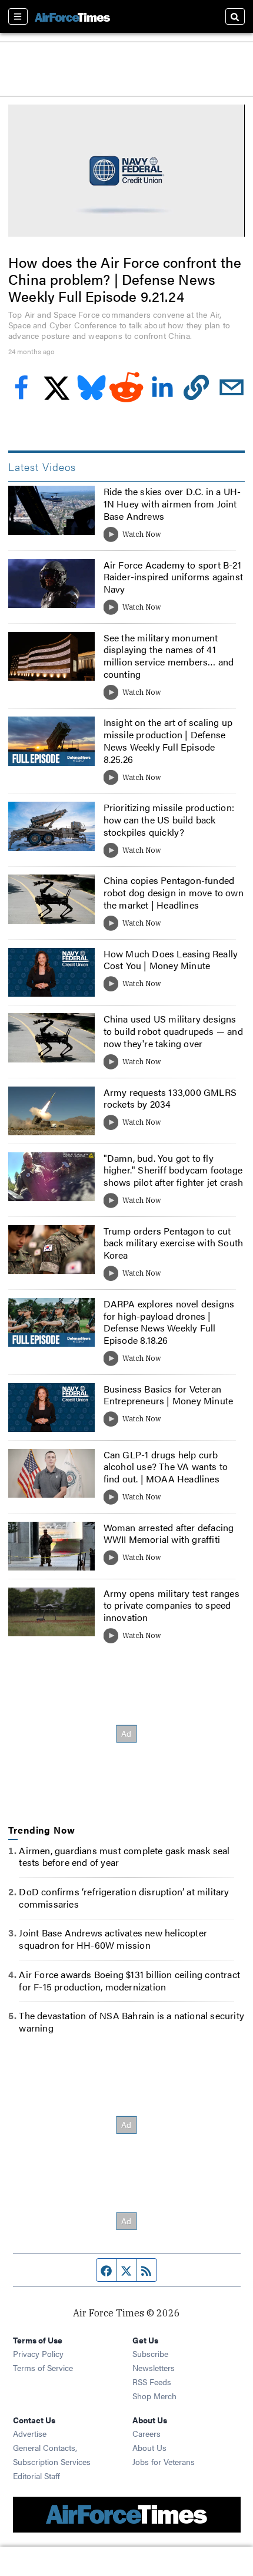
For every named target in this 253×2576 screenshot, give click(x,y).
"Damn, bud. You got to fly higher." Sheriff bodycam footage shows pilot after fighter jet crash (174, 1170)
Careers (147, 2433)
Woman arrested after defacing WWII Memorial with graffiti (169, 1534)
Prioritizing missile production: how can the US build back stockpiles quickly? (169, 820)
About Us (149, 2447)
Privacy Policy (38, 2353)
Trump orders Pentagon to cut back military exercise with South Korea (174, 1243)
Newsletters (154, 2368)
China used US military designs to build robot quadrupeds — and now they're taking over (173, 1031)
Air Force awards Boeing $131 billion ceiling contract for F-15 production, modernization (129, 1980)
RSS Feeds (152, 2382)
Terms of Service (43, 2368)
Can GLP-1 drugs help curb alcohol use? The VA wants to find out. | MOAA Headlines (166, 1467)
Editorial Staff (36, 2476)
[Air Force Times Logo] (72, 16)
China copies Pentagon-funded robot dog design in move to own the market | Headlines (174, 892)
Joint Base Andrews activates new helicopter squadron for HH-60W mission (113, 1939)
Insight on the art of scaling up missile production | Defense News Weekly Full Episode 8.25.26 (168, 740)
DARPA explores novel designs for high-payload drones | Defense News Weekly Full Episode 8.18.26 (169, 1322)
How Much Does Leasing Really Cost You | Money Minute (171, 960)
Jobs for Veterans (164, 2461)
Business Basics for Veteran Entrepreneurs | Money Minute (169, 1395)
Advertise (30, 2433)
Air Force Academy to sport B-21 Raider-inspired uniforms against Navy (173, 577)
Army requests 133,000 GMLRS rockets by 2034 (170, 1098)
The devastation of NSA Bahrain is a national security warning (132, 2022)
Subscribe (150, 2353)
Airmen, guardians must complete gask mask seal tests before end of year (124, 1857)
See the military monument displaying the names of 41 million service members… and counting (169, 656)
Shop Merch (154, 2396)
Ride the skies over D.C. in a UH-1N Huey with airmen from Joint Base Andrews (172, 504)
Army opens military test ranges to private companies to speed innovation (172, 1605)
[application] (126, 171)
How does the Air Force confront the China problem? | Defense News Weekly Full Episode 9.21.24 (125, 279)
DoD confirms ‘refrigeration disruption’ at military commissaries (124, 1898)
